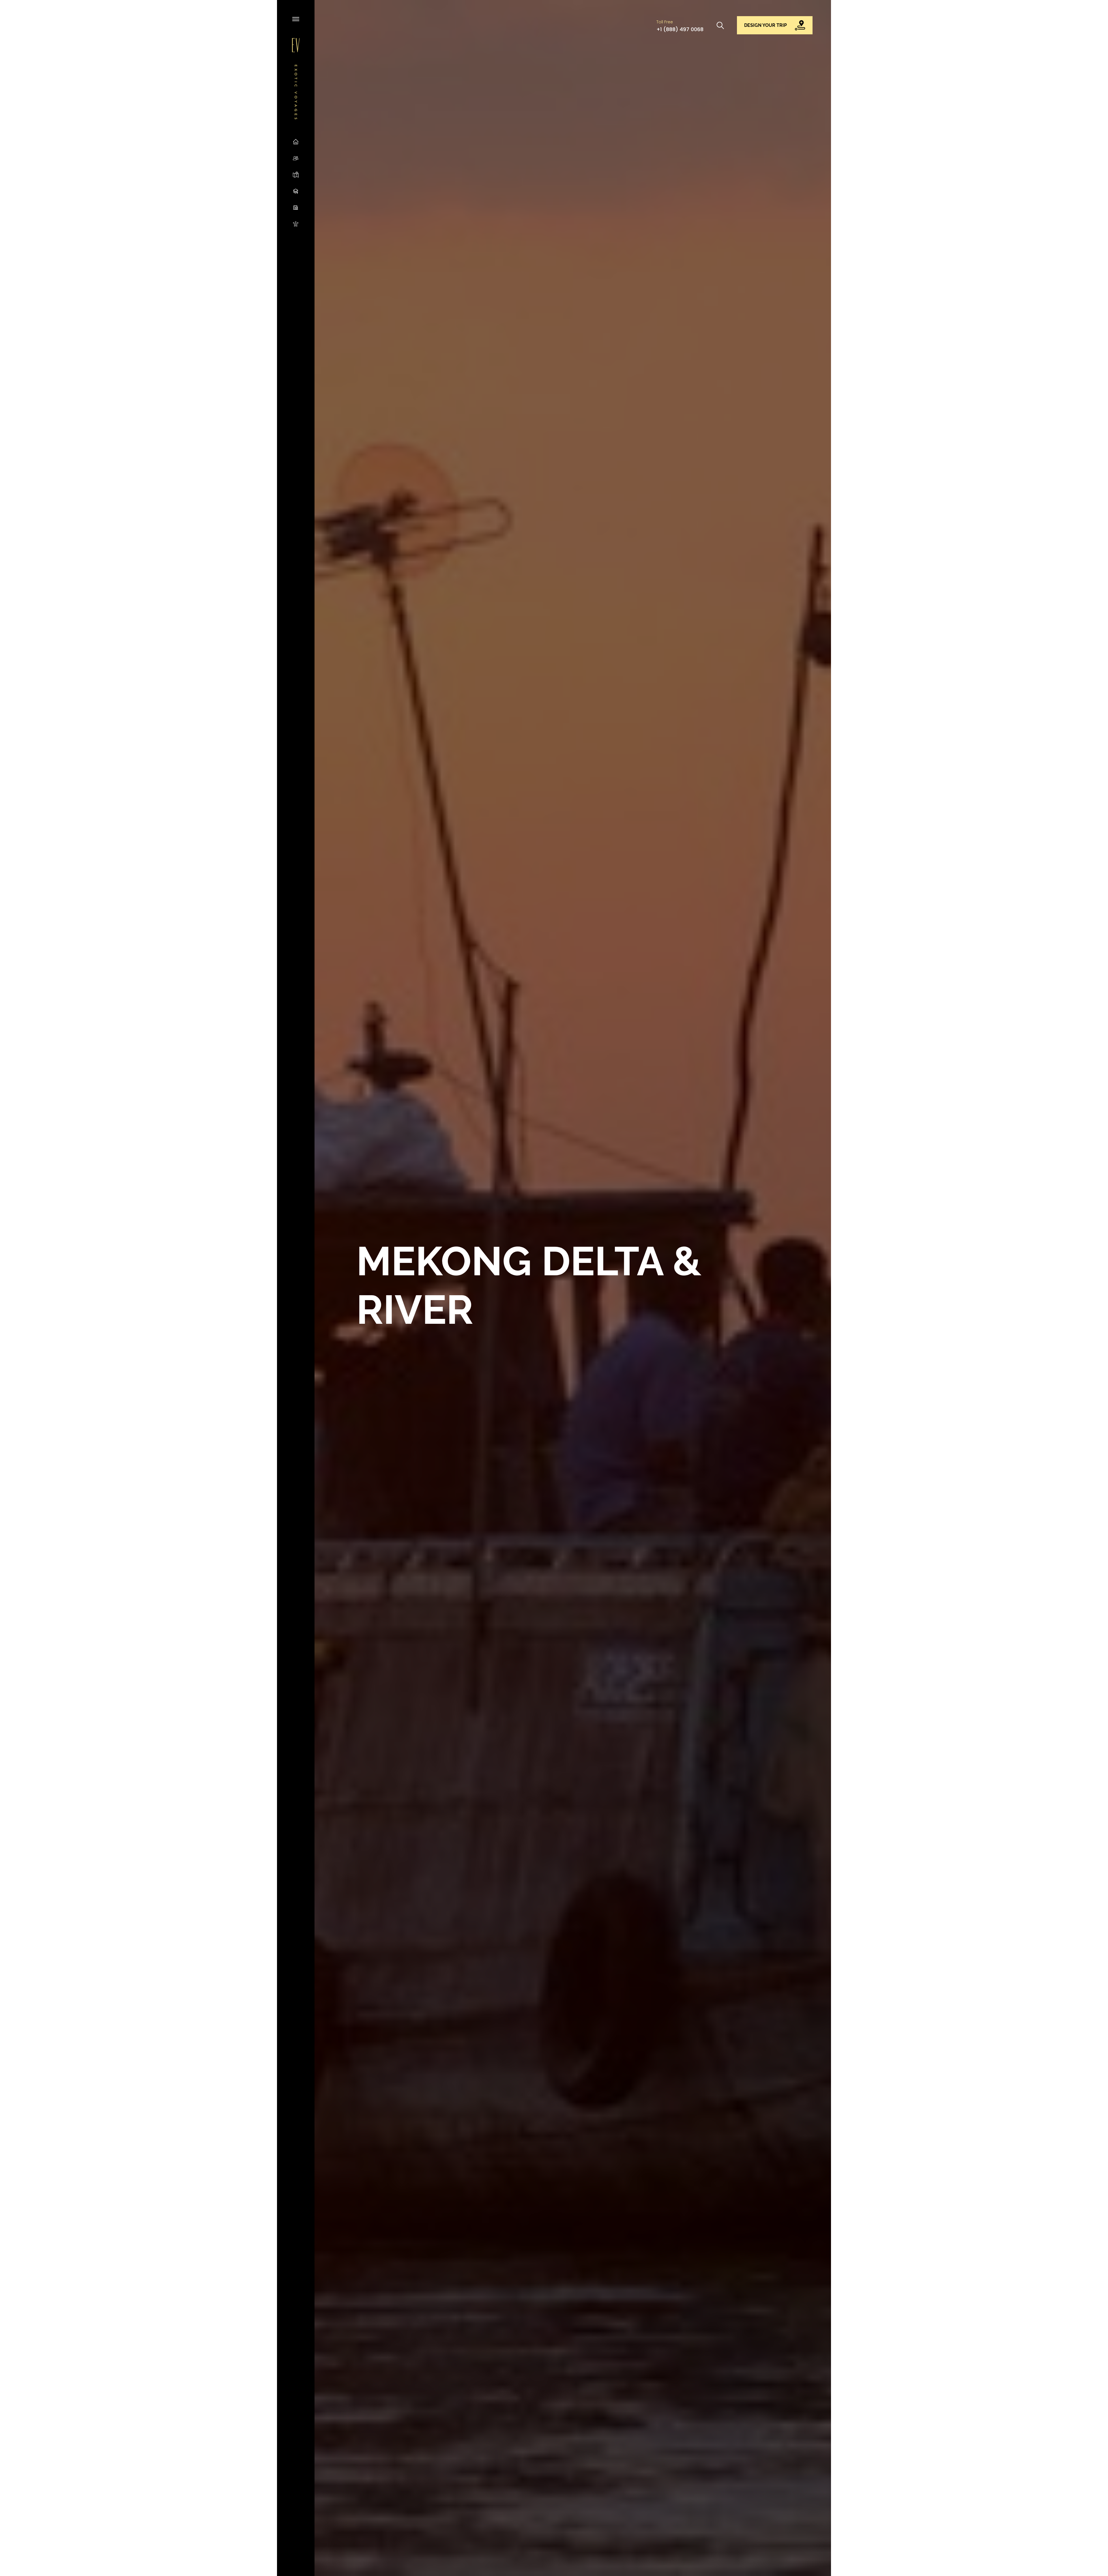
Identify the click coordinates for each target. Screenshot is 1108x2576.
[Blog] (296, 191)
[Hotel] (296, 207)
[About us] (296, 158)
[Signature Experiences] (296, 224)
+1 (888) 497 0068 (680, 29)
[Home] (296, 142)
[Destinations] (296, 174)
